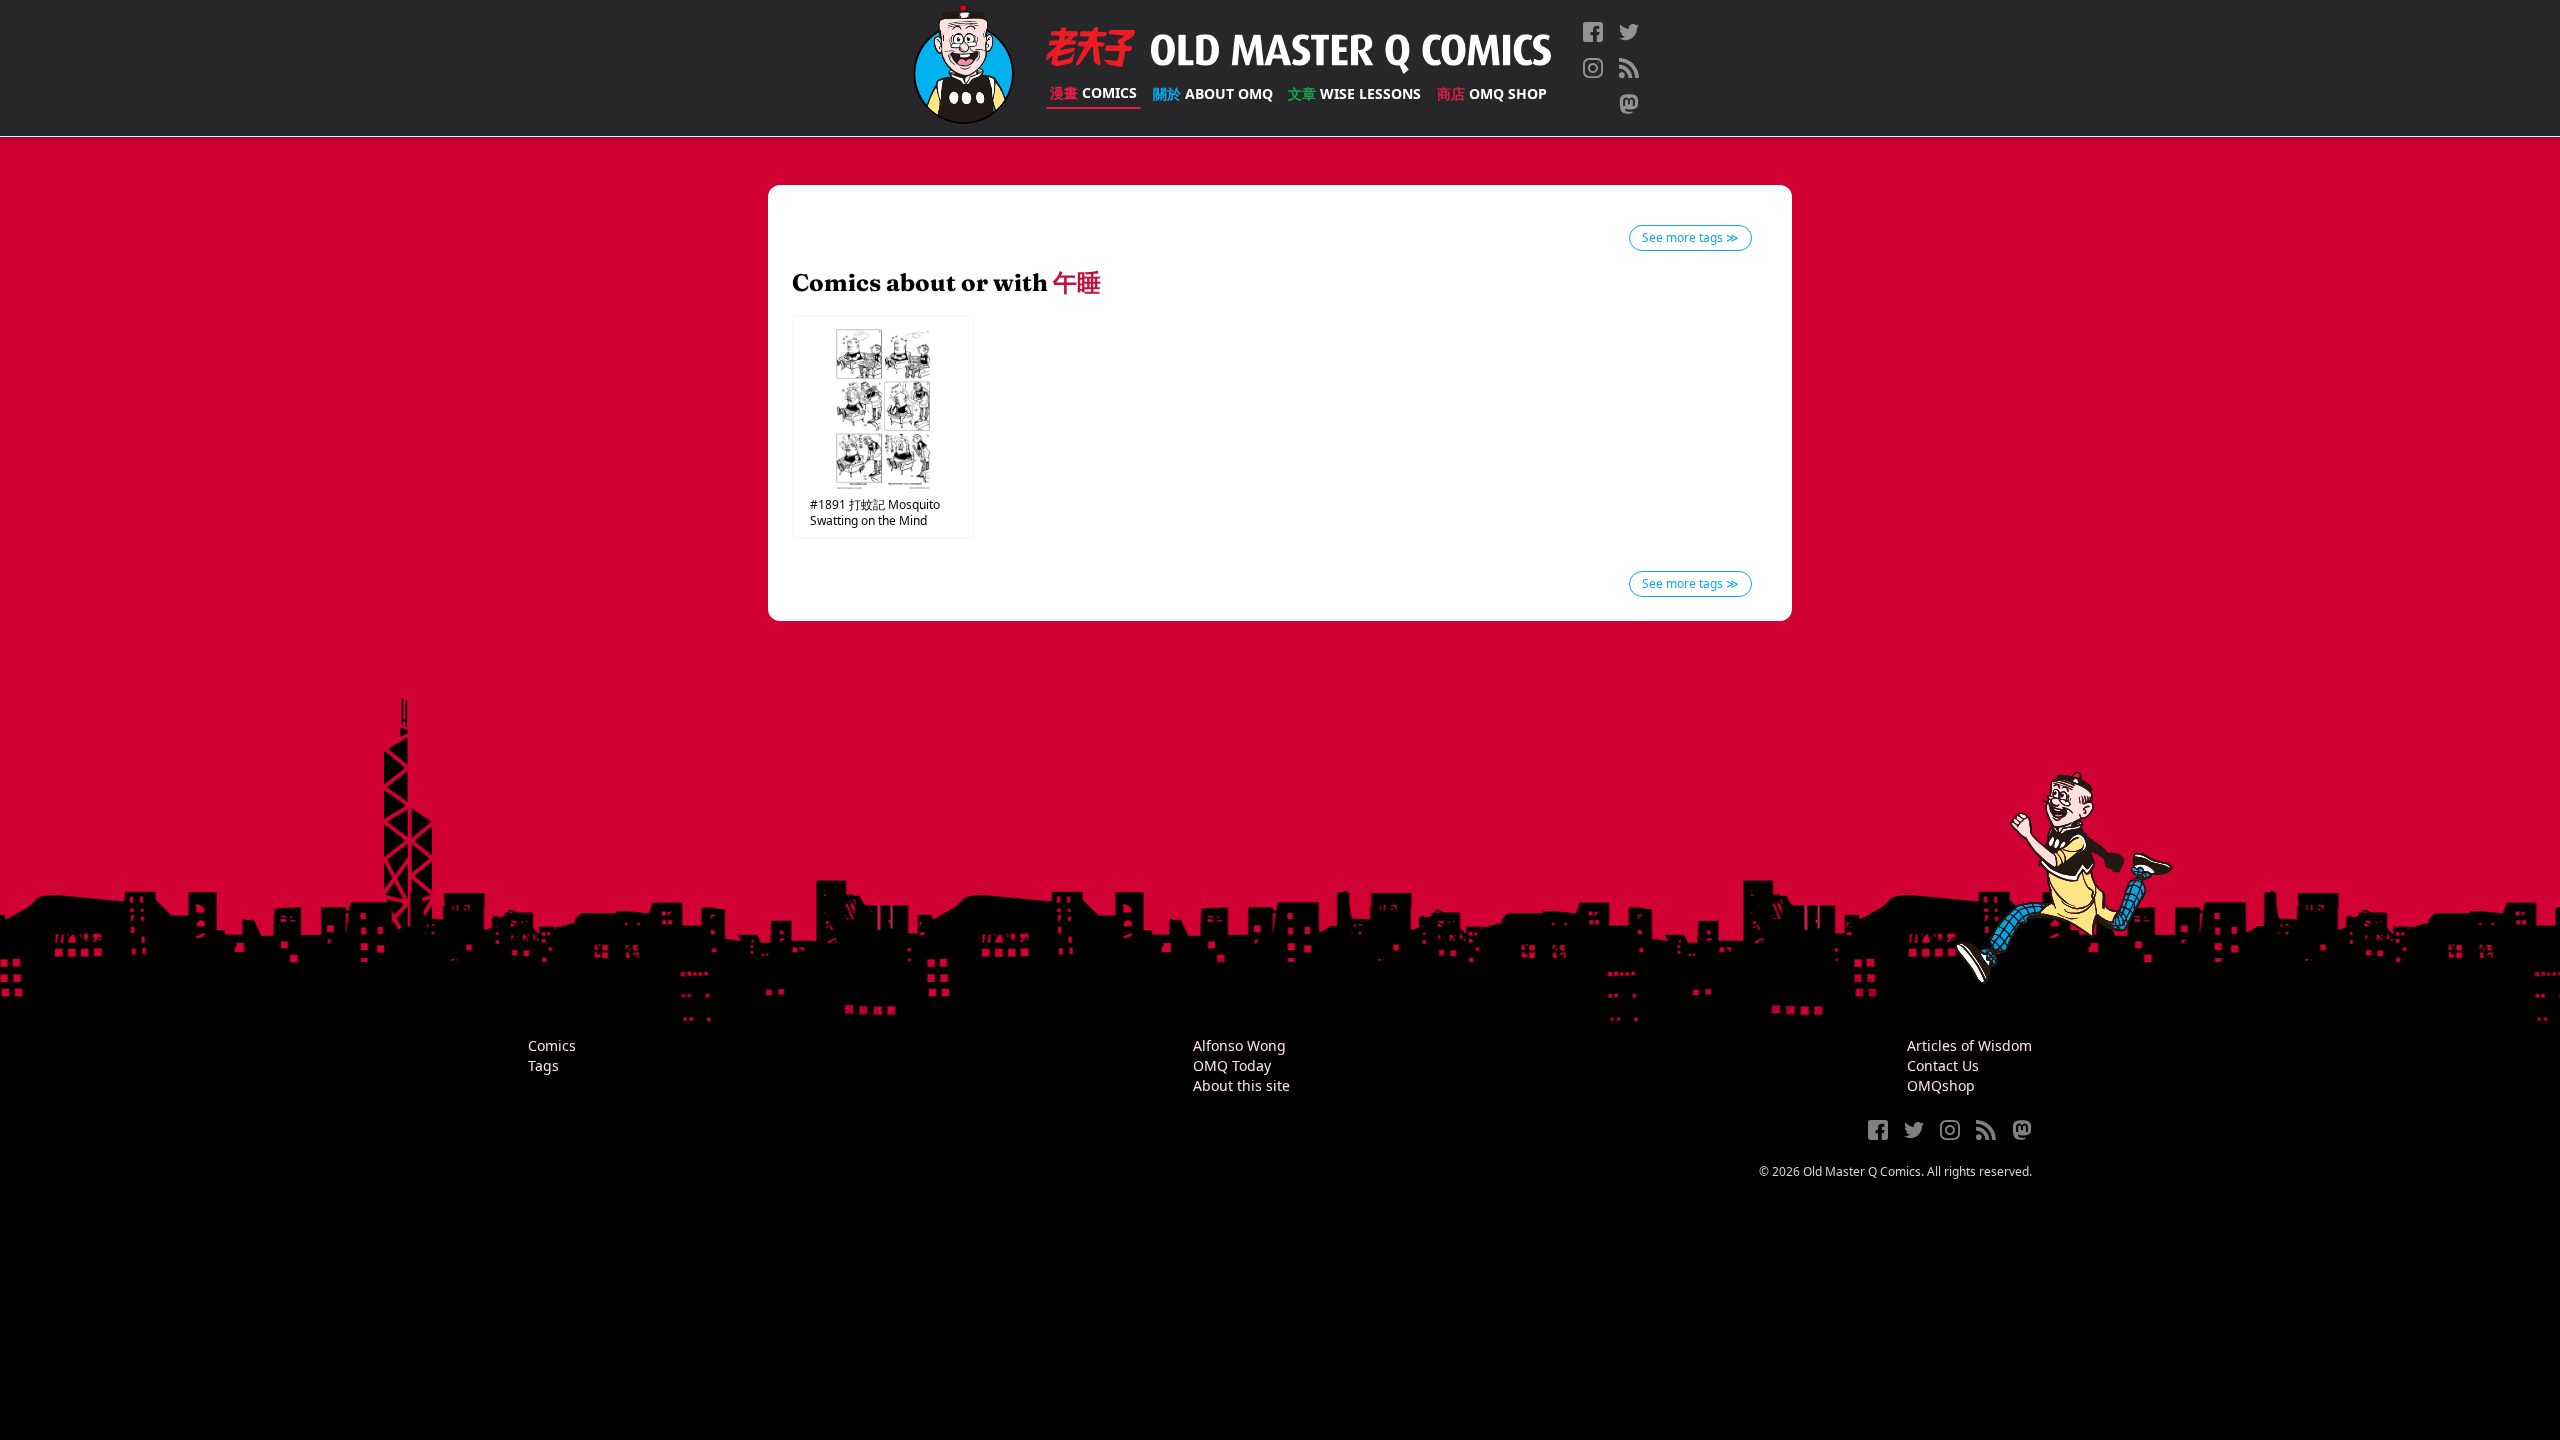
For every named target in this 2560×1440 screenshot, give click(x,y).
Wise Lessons (1354, 93)
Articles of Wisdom (1969, 1045)
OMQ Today (1232, 1065)
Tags (543, 1065)
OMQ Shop (1492, 93)
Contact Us (1943, 1065)
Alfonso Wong (1239, 1045)
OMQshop (1941, 1085)
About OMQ (1213, 93)
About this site (1241, 1085)
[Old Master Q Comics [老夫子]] (963, 68)
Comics (1093, 92)
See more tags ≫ (1690, 237)
